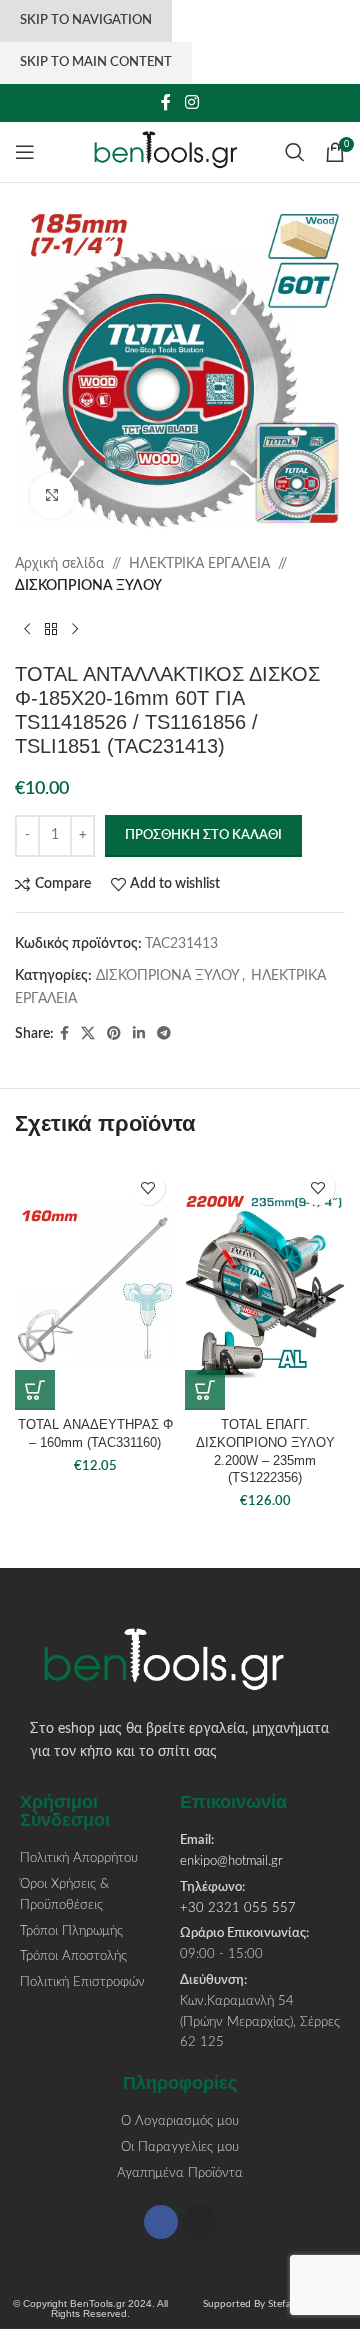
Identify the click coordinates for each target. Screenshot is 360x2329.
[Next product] (75, 630)
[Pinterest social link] (114, 1034)
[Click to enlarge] (52, 495)
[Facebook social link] (166, 102)
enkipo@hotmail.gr (231, 1861)
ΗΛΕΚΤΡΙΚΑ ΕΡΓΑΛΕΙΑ (199, 564)
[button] (35, 1390)
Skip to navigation (86, 20)
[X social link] (88, 1034)
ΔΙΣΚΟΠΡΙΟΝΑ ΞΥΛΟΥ (88, 586)
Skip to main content (96, 62)
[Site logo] (175, 152)
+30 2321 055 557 (238, 1908)
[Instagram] (200, 2222)
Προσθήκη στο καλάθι (203, 835)
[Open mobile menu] (25, 152)
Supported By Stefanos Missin (270, 2304)
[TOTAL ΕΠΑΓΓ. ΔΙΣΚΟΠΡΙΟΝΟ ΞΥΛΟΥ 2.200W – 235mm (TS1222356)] (265, 1285)
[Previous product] (27, 630)
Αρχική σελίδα (59, 564)
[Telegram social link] (164, 1034)
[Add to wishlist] (147, 1187)
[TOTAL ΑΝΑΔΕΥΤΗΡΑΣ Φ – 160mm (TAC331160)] (95, 1285)
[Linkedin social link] (139, 1034)
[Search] (295, 152)
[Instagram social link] (191, 102)
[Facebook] (161, 2222)
